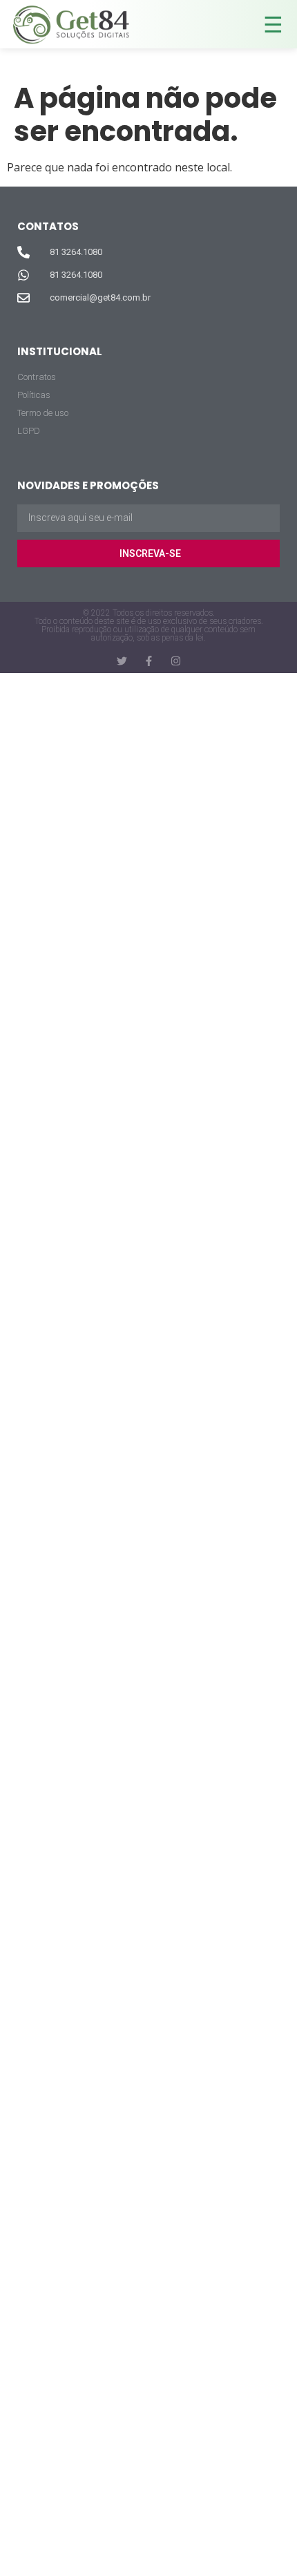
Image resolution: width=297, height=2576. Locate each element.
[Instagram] (176, 661)
